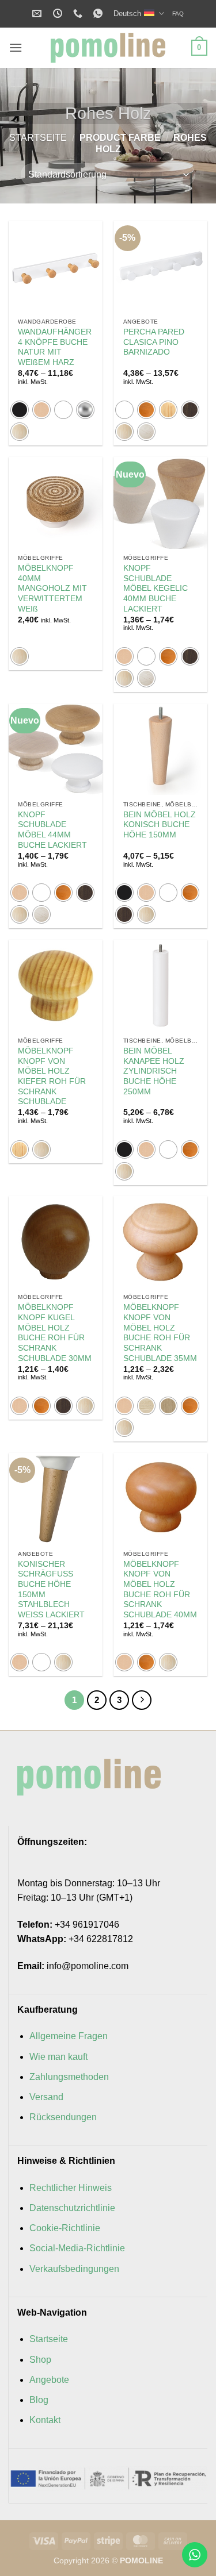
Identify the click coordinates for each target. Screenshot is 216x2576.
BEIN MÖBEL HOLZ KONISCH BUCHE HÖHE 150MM (160, 825)
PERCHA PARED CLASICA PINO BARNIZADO (154, 342)
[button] (16, 47)
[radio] (20, 410)
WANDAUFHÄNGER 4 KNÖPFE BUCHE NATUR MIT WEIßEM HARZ (55, 347)
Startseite (38, 138)
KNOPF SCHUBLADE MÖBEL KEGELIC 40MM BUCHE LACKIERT (156, 589)
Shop (40, 2360)
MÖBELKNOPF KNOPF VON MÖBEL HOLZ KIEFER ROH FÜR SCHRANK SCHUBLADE (52, 1076)
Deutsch (127, 14)
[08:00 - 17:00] (59, 14)
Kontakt (45, 2420)
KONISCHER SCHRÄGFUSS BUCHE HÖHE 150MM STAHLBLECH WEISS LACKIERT (51, 1589)
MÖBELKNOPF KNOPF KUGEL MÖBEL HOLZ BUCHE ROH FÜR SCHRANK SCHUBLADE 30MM (55, 1333)
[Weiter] (142, 1700)
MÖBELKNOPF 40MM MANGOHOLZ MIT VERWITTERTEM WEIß (52, 589)
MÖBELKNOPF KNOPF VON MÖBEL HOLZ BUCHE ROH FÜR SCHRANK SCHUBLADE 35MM (160, 1333)
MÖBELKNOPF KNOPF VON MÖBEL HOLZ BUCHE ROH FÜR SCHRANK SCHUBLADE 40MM (160, 1589)
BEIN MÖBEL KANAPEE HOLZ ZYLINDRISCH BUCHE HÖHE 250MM (154, 1071)
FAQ (178, 14)
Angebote (49, 2380)
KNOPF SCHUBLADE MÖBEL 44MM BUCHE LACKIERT (52, 830)
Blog (39, 2400)
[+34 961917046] (79, 14)
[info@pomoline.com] (38, 14)
